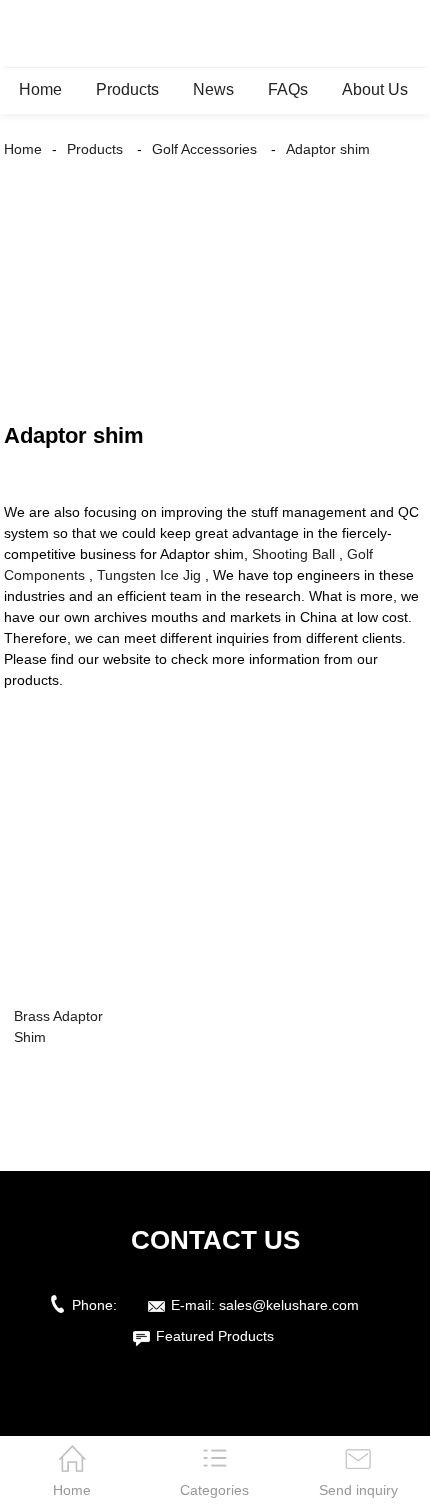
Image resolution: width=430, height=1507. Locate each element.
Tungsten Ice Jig (149, 575)
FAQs (288, 89)
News (213, 89)
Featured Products (215, 1336)
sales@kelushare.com (289, 1305)
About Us (375, 89)
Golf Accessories (204, 149)
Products (127, 89)
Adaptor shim (328, 149)
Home (40, 89)
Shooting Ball (293, 554)
